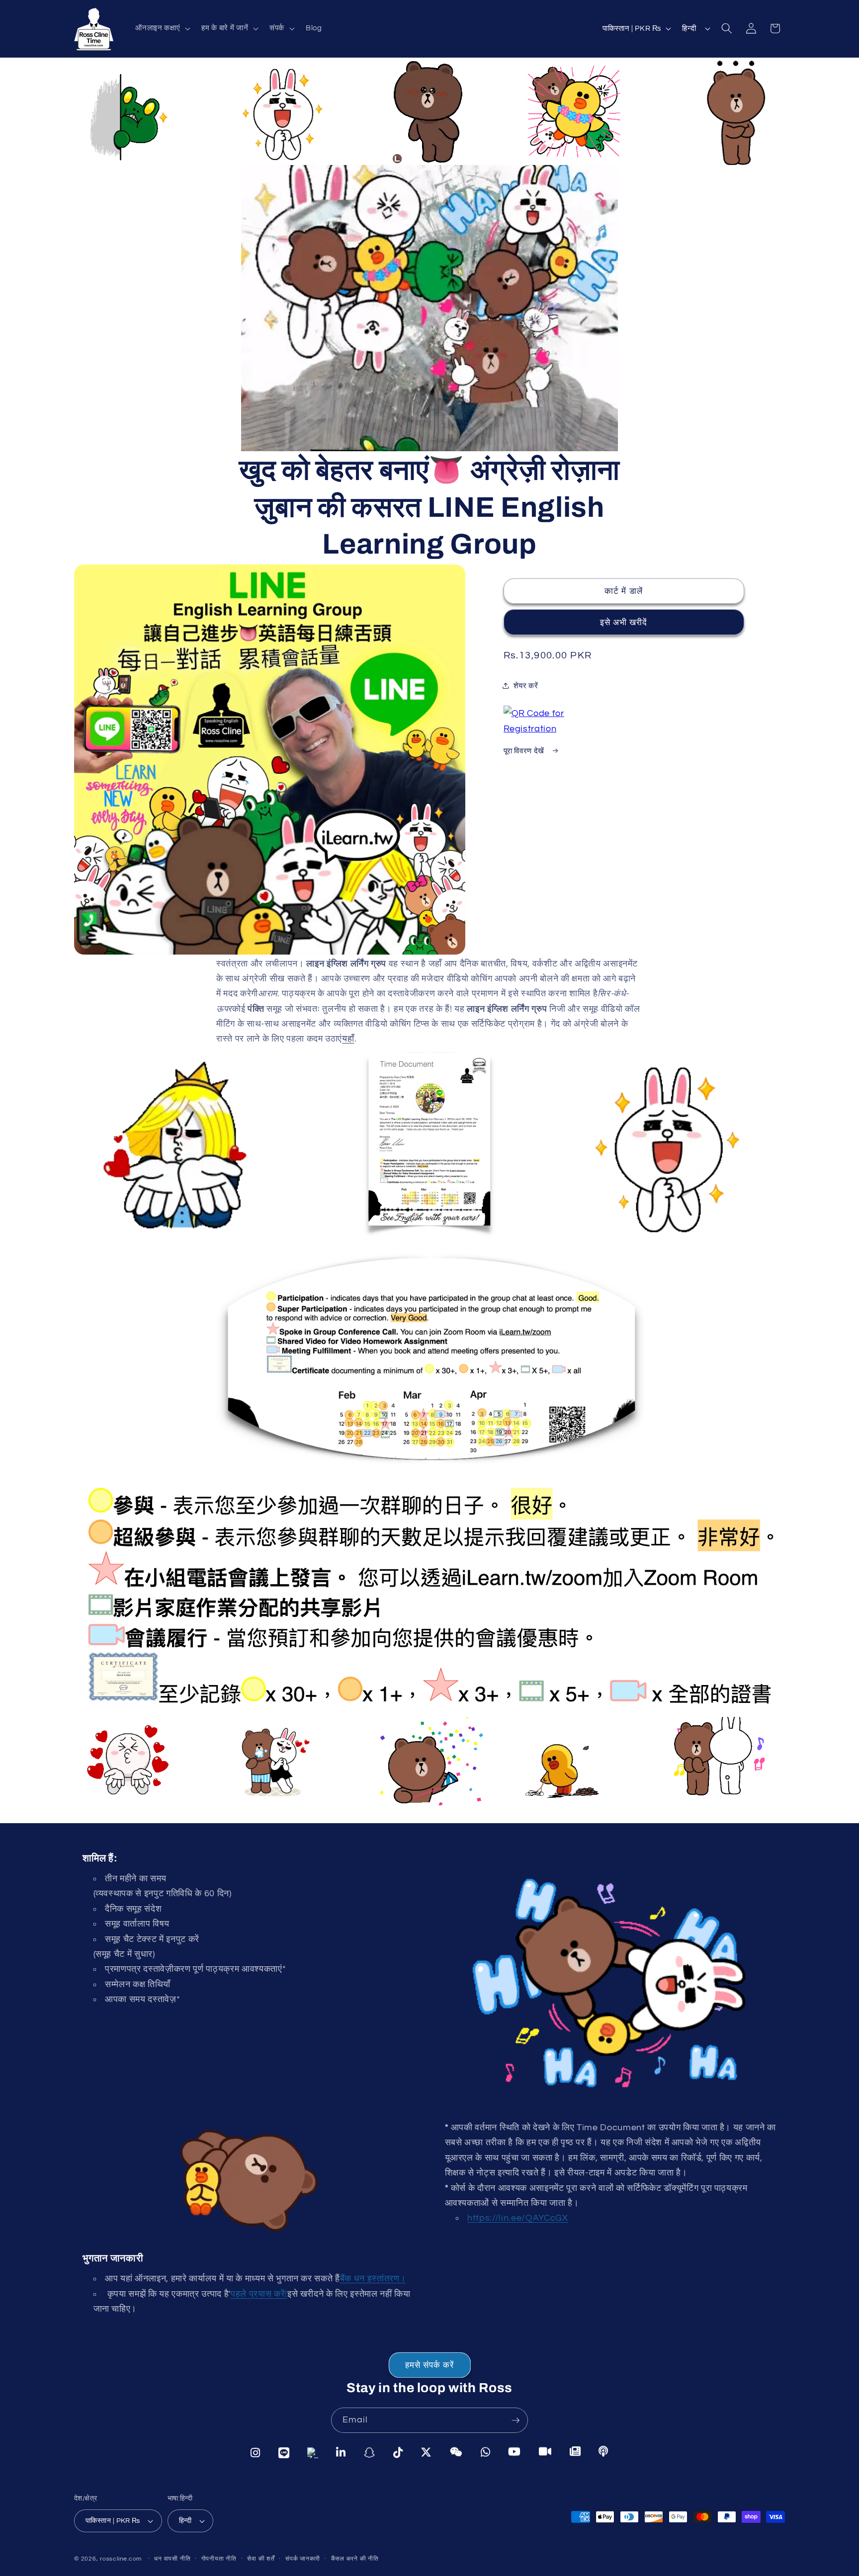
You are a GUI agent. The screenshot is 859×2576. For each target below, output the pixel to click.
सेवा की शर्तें (261, 2559)
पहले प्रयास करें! (259, 2294)
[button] (162, 28)
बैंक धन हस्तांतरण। (373, 2279)
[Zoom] (545, 2451)
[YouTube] (515, 2451)
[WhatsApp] (486, 2451)
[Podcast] (603, 2452)
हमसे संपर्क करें (430, 2365)
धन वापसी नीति (172, 2559)
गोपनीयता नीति (219, 2559)
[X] (426, 2451)
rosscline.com (121, 2559)
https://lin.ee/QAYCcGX (518, 2218)
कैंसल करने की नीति (355, 2559)
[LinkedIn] (341, 2451)
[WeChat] (456, 2451)
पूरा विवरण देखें (525, 751)
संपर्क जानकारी (303, 2559)
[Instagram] (256, 2452)
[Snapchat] (370, 2451)
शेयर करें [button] (526, 685)
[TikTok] (398, 2451)
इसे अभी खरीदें (624, 622)
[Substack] (575, 2451)
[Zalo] (313, 2452)
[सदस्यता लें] (515, 2420)
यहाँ (348, 1040)
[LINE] (284, 2452)
